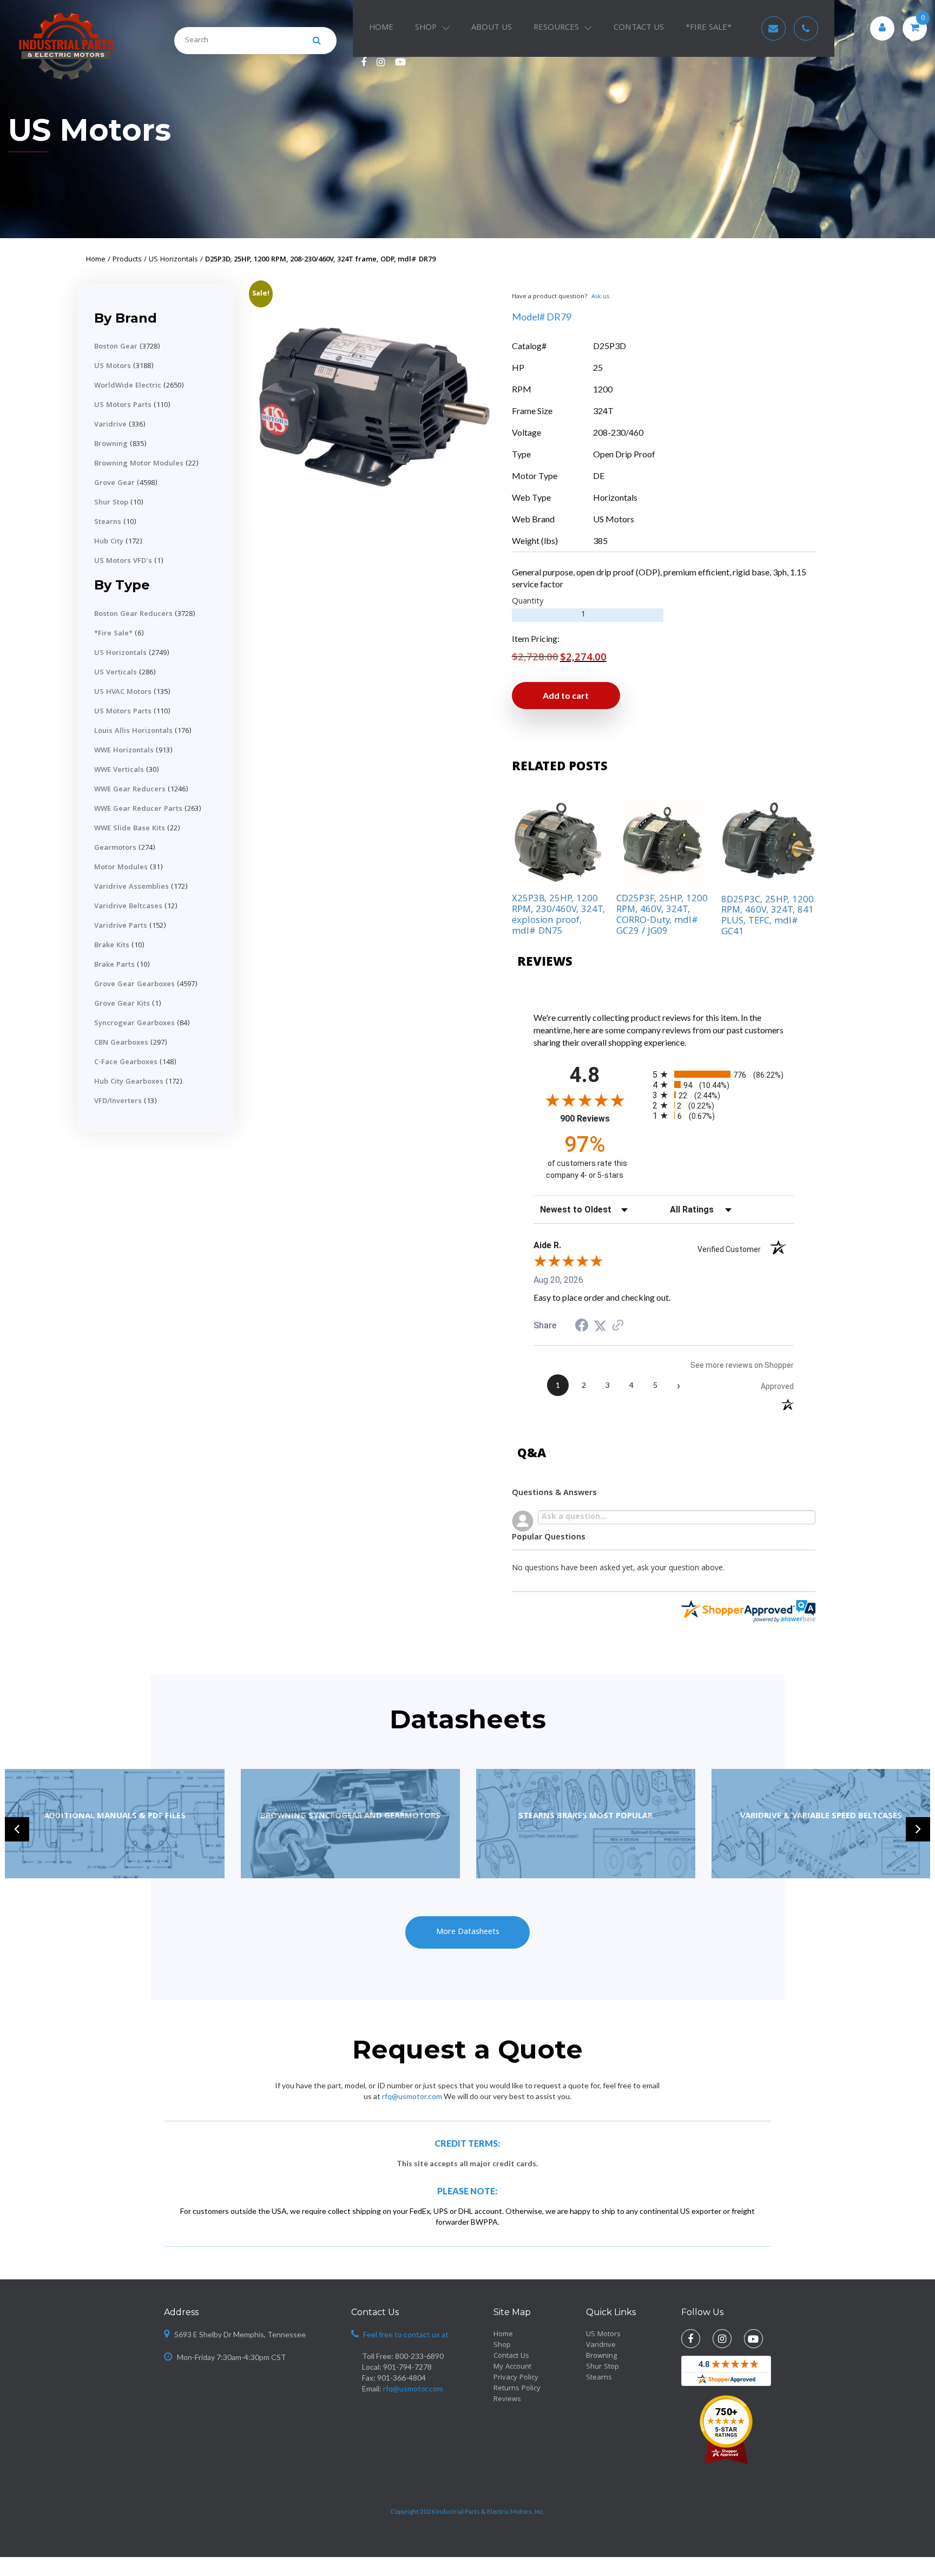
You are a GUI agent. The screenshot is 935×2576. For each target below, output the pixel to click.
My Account (512, 2367)
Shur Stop (111, 503)
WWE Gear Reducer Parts (138, 809)
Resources (556, 28)
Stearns (108, 522)
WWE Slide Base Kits (130, 829)
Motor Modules (121, 868)
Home (381, 28)
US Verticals (116, 673)
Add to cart (566, 695)
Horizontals (615, 497)
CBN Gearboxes (121, 1043)
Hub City (109, 542)
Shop (426, 28)
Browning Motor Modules (139, 464)
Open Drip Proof (624, 454)
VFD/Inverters (118, 1102)
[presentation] (17, 1829)
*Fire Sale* (113, 634)
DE (599, 476)
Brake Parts (114, 965)
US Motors (90, 130)
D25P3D (610, 346)
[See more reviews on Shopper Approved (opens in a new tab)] (618, 1325)
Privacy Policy (516, 2378)
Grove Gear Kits (122, 1004)
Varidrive (110, 425)
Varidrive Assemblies (131, 887)
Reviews (507, 2400)
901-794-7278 (407, 2367)
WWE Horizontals (124, 751)
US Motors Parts (123, 405)
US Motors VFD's (123, 561)
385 (600, 540)
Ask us (600, 297)
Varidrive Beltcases (128, 907)
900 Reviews (598, 1119)
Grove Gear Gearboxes (134, 985)
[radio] (723, 1074)
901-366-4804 (401, 2378)
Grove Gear (114, 483)
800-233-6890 (419, 2356)
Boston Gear (116, 347)
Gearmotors (115, 848)
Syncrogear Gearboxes (134, 1024)
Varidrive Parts (121, 926)
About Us (492, 28)
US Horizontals (120, 653)
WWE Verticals (119, 770)
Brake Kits (112, 946)
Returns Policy (517, 2389)
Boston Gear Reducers (133, 614)
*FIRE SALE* (709, 28)
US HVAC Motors (123, 692)
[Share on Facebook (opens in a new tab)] (582, 1326)
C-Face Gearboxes (126, 1063)
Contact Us (639, 28)
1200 (603, 389)
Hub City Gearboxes (129, 1082)
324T (603, 411)
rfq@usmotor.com (412, 2096)
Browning (111, 444)
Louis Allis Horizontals (133, 731)
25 (598, 367)
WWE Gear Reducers (130, 790)
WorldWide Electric (128, 386)
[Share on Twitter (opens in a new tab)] (600, 1325)
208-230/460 (618, 432)
